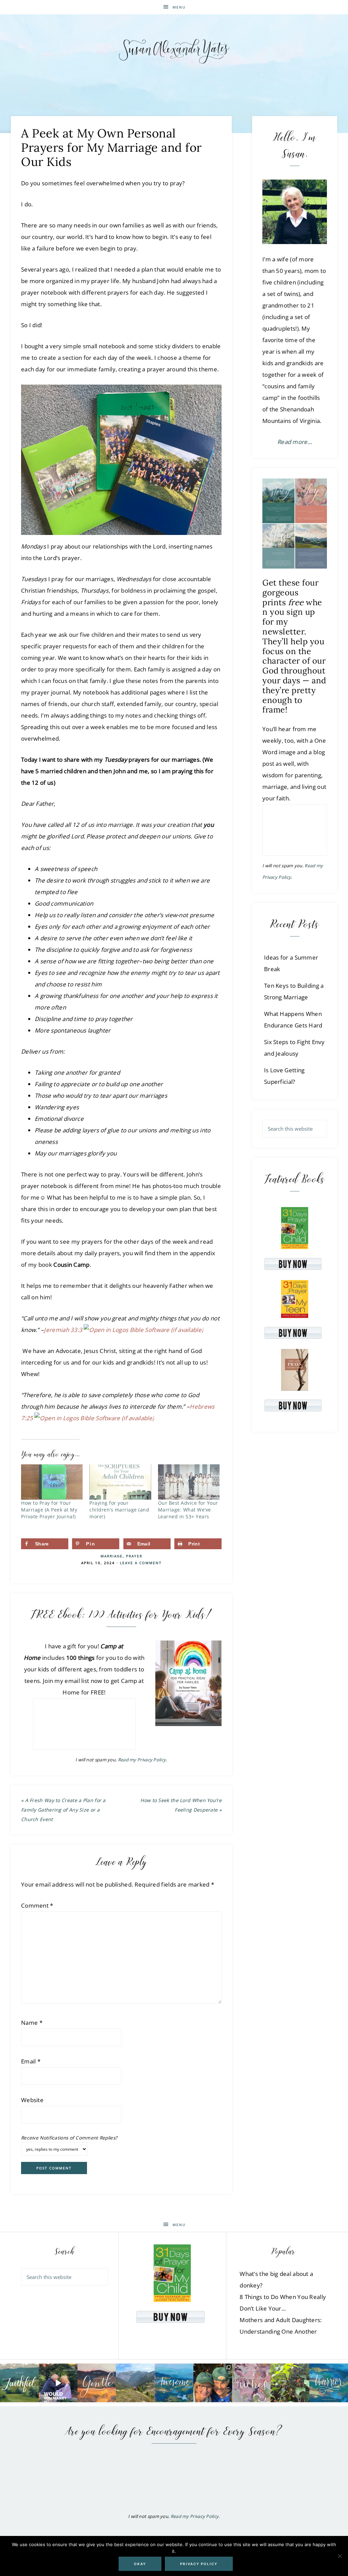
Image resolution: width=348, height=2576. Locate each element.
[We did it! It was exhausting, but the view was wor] (135, 2383)
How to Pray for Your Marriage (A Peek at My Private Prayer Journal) (49, 1510)
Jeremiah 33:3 (63, 1330)
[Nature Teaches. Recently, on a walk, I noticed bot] (290, 2383)
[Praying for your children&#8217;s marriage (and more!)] (120, 1482)
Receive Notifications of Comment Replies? (69, 2138)
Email (31, 2061)
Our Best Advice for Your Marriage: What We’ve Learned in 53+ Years (188, 1510)
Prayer (134, 1556)
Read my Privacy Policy (142, 1760)
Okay (140, 2564)
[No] (340, 2556)
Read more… (295, 442)
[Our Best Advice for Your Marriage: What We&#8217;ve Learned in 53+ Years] (189, 1482)
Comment (37, 1905)
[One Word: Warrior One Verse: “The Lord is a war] (329, 2383)
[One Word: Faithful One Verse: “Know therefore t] (19, 2383)
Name (32, 2023)
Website (32, 2100)
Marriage (112, 1556)
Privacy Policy (199, 2564)
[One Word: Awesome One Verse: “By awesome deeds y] (174, 2383)
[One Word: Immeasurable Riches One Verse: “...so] (251, 2383)
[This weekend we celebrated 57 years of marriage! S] (58, 2383)
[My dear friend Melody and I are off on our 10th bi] (213, 2383)
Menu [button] (179, 7)
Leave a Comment (141, 1563)
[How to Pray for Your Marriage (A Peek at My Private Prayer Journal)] (52, 1482)
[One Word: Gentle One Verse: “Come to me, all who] (97, 2383)
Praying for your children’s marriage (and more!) (119, 1510)
